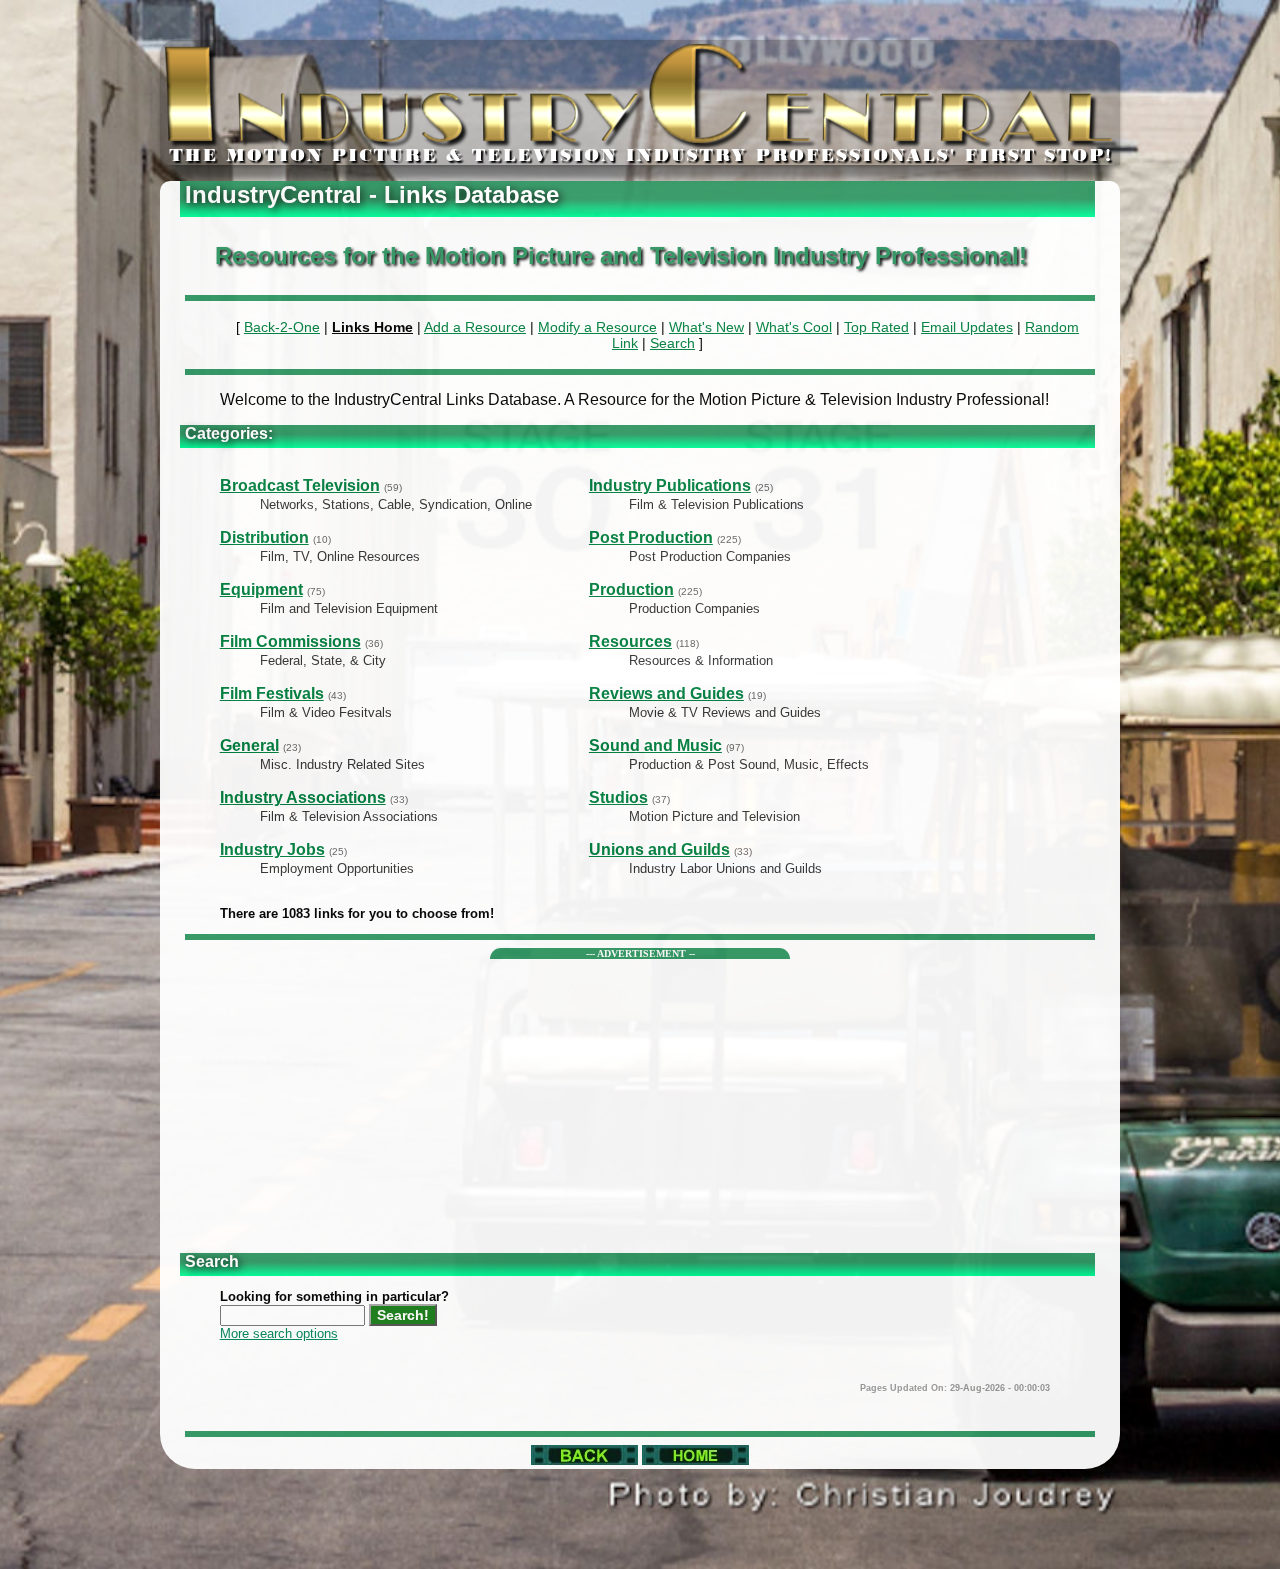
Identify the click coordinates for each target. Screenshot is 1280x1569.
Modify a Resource (597, 327)
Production (631, 589)
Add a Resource (475, 327)
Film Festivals (272, 693)
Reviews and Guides (666, 693)
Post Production (651, 537)
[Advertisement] (640, 1099)
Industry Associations (303, 797)
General (249, 745)
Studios (618, 797)
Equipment (261, 589)
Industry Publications (670, 485)
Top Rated (876, 327)
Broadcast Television (300, 485)
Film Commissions (290, 641)
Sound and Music (655, 745)
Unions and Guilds (659, 849)
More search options (279, 1333)
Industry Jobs (272, 849)
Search (672, 343)
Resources (630, 641)
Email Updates (967, 327)
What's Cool (794, 327)
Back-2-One (282, 327)
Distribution (264, 537)
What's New (706, 327)
